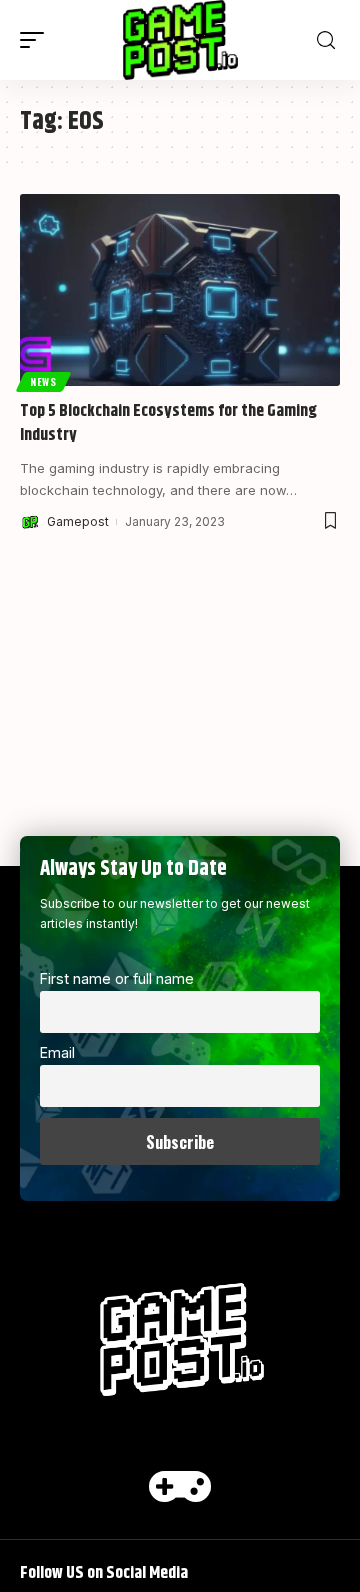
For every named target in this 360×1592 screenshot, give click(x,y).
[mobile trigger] (37, 40)
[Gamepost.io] (180, 40)
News (43, 381)
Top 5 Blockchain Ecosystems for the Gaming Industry (168, 423)
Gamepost (78, 521)
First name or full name (117, 978)
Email (57, 1052)
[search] (326, 40)
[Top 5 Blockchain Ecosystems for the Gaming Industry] (180, 290)
